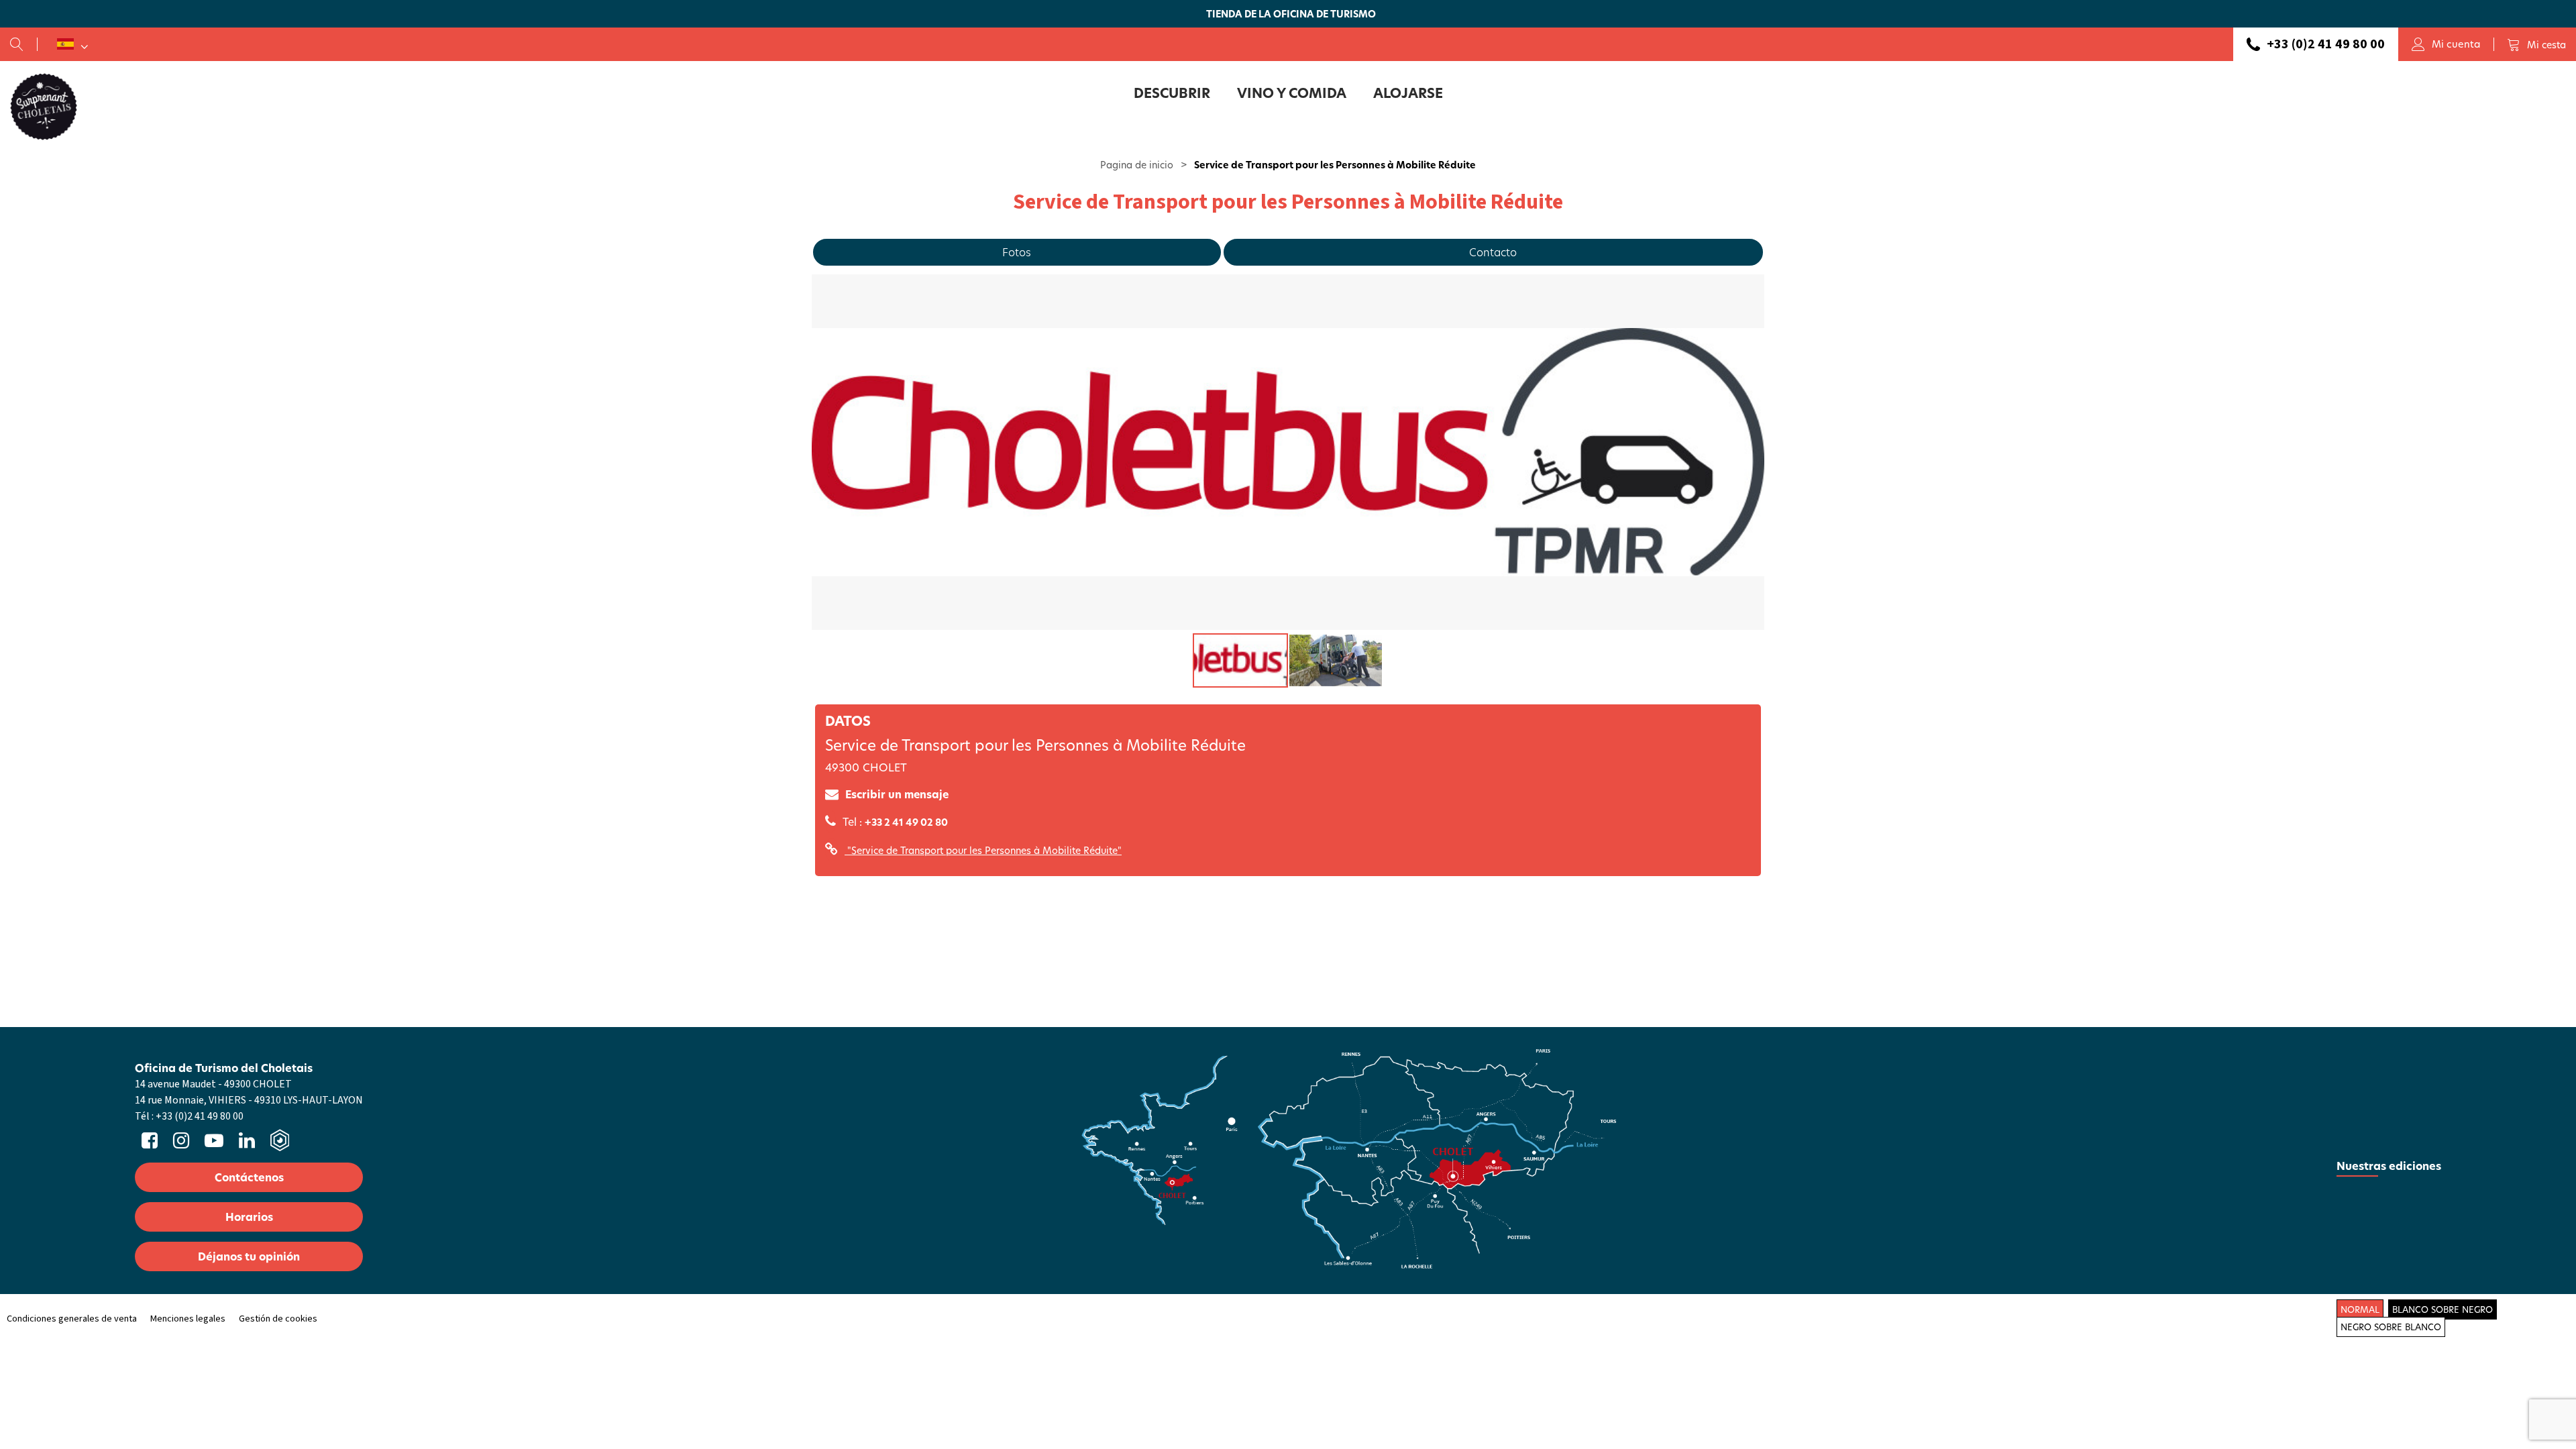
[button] (2536, 44)
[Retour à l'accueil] (44, 106)
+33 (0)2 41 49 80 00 (2326, 44)
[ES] (72, 44)
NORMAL (2360, 1309)
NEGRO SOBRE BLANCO (2391, 1327)
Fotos (1017, 252)
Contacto (1493, 252)
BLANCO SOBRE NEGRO (2443, 1309)
